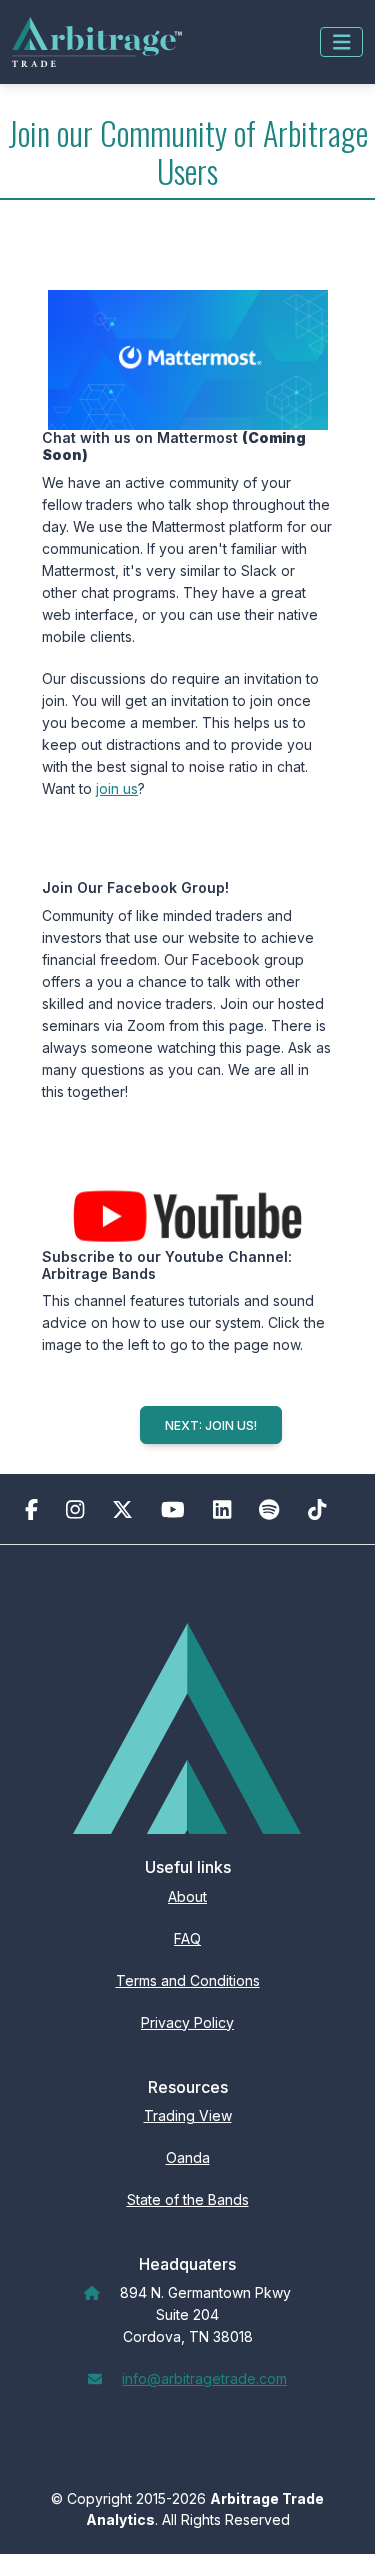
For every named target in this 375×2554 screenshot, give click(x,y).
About (187, 1896)
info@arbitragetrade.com (204, 2378)
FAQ (187, 1938)
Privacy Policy (187, 2022)
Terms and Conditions (188, 1980)
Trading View (188, 2115)
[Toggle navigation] (342, 42)
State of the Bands (188, 2199)
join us (117, 788)
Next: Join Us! (211, 1425)
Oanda (188, 2157)
